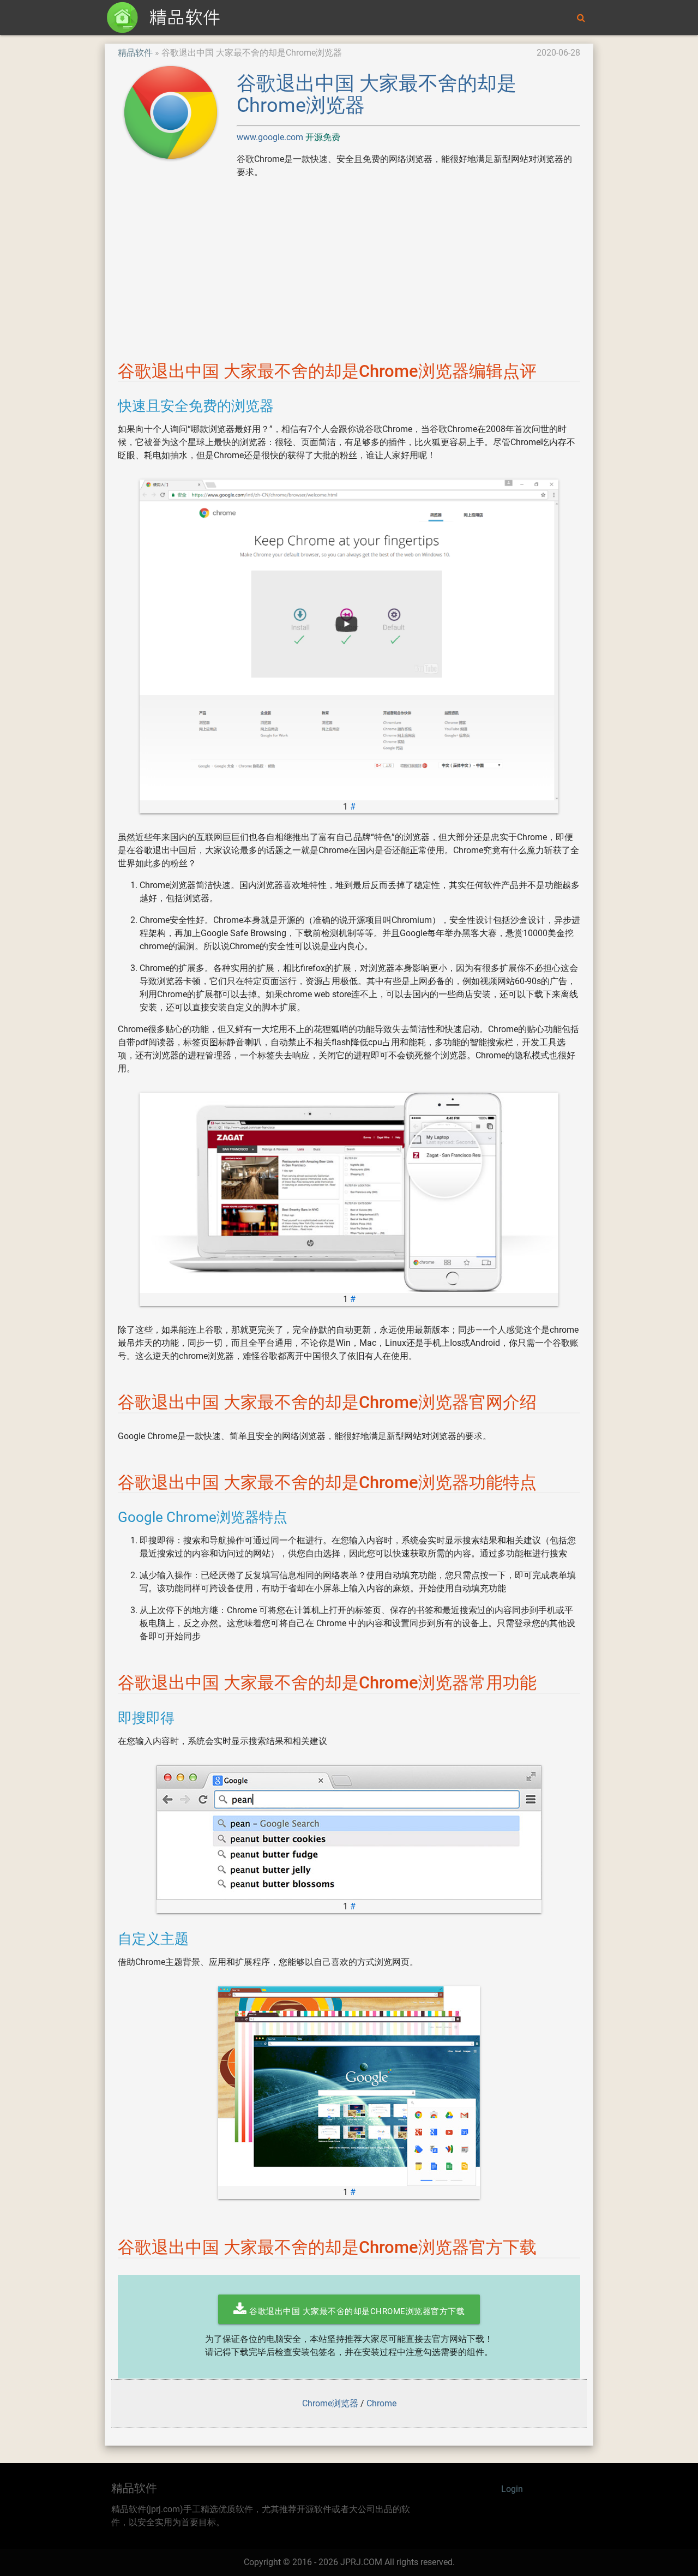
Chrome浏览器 (330, 2403)
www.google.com (271, 137)
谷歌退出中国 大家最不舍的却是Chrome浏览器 (377, 94)
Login (512, 2489)
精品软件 (135, 53)
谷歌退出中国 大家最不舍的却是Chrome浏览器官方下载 (356, 2311)
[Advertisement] (349, 264)
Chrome (381, 2403)
